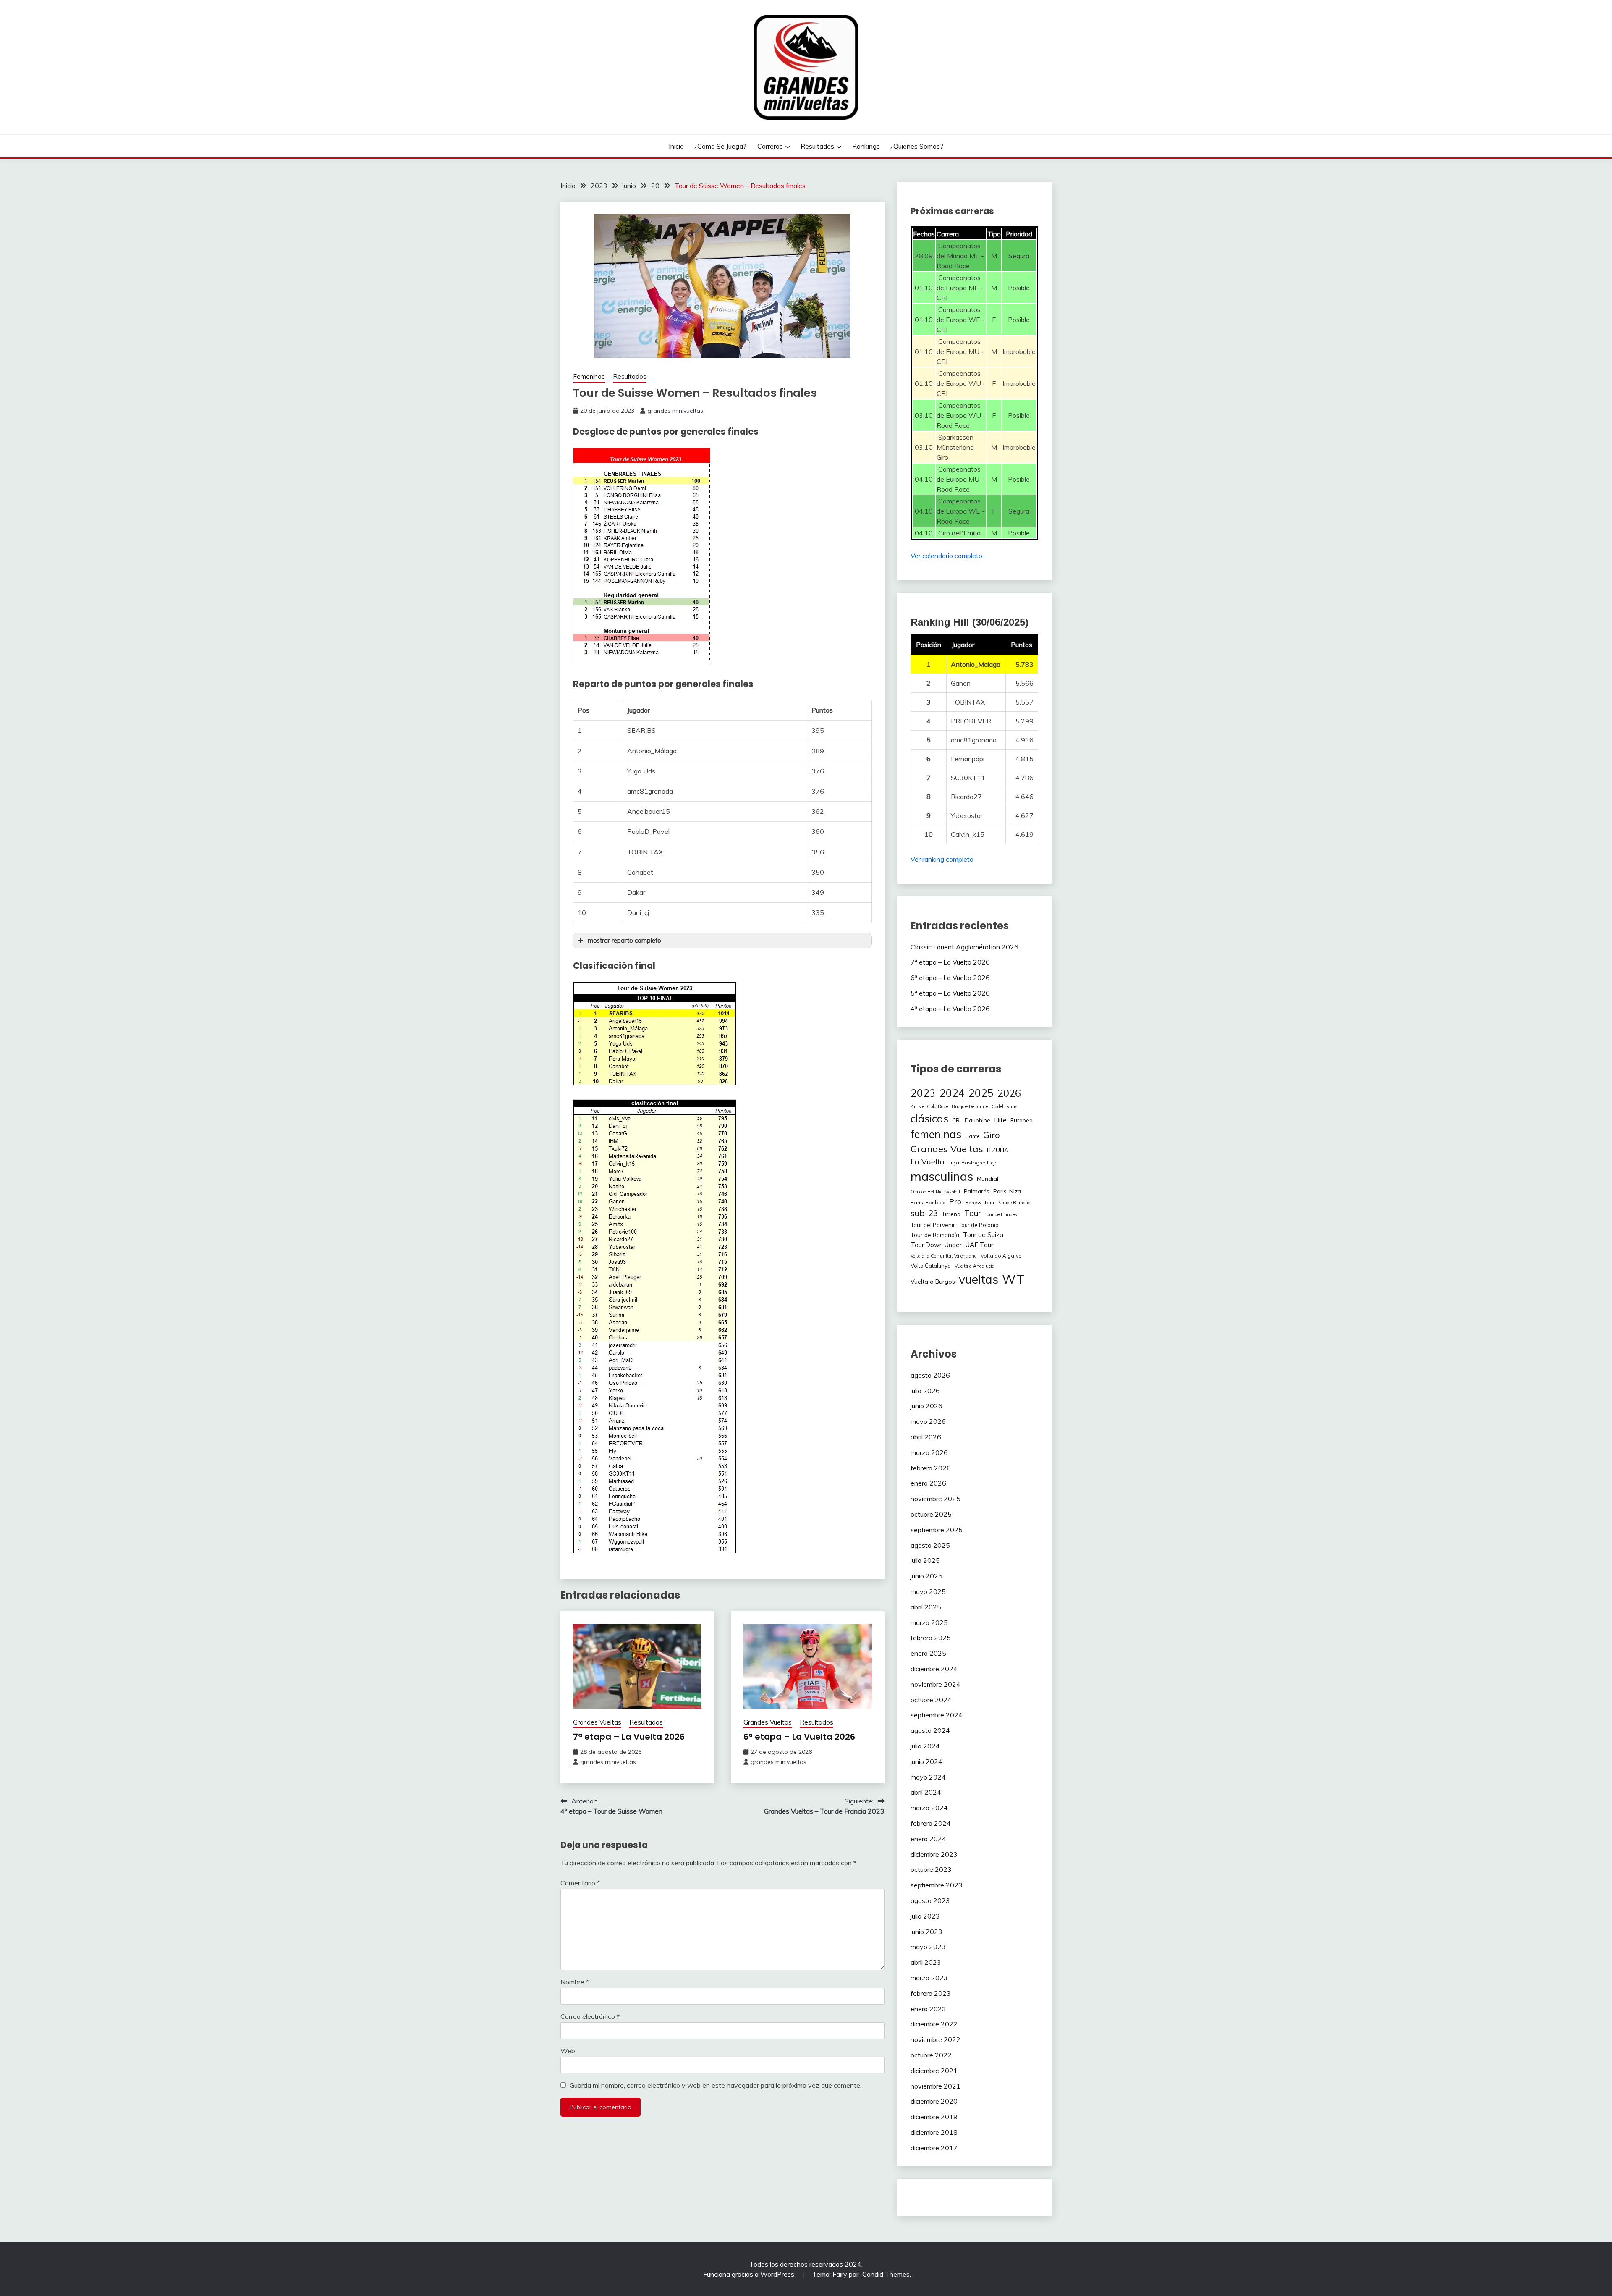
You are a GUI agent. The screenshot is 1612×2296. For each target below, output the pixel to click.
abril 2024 (926, 1792)
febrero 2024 (931, 1823)
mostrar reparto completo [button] (624, 941)
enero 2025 (928, 1653)
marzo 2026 (929, 1452)
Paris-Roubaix (928, 1202)
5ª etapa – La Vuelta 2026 (950, 993)
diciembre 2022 (934, 2024)
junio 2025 (926, 1576)
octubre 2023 (931, 1869)
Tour (972, 1213)
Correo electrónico (590, 2016)
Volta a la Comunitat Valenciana (944, 1256)
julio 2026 (925, 1391)
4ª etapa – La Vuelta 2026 (950, 1009)
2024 (952, 1093)
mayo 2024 (928, 1777)
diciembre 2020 (934, 2101)
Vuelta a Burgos (933, 1282)
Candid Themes (886, 2274)
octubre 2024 (931, 1700)
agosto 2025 (930, 1545)
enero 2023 (928, 2009)
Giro (992, 1135)
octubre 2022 (931, 2055)
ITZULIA (998, 1150)
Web (568, 2051)
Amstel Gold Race (929, 1106)
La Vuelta (928, 1162)
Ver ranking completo (942, 859)
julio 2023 (925, 1916)
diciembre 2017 (934, 2148)
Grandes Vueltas (597, 1722)
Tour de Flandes (1001, 1214)
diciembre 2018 (934, 2132)
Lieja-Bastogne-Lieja (973, 1162)
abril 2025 (926, 1607)
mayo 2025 (928, 1591)
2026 (1009, 1093)
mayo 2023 (928, 1947)
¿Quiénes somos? (917, 146)
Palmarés (977, 1191)
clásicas (929, 1118)
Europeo (1022, 1120)
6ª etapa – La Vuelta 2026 (799, 1737)
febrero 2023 (931, 1993)
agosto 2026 (930, 1375)
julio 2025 (925, 1560)
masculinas (942, 1176)
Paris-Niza (1007, 1191)
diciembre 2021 (934, 2071)
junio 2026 (926, 1406)
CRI (956, 1120)
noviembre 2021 (936, 2086)
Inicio (676, 146)
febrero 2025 (931, 1638)
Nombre (575, 1982)
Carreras (770, 146)
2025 (981, 1093)
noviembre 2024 (936, 1684)
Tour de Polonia (979, 1225)
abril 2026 (926, 1437)
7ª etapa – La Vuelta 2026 (629, 1737)
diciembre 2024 (934, 1669)
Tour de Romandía (935, 1235)
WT (1013, 1279)
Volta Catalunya (931, 1266)
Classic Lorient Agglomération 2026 (964, 947)
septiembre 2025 (937, 1530)
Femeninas (589, 376)
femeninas (936, 1134)
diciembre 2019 (934, 2117)
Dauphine (977, 1120)
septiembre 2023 (937, 1885)
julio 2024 (925, 1746)
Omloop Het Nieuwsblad (935, 1192)
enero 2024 (928, 1839)
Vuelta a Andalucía (975, 1266)
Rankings (866, 146)
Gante (972, 1136)
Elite (1000, 1120)
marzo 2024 (929, 1808)
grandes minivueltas (675, 411)
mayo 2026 (928, 1421)
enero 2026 (928, 1483)
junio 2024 (926, 1761)
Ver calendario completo (946, 556)
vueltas (979, 1279)
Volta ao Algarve (1001, 1256)
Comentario (580, 1883)
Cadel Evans (1004, 1106)
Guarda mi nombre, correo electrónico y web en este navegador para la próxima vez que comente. (716, 2085)
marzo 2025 (929, 1622)
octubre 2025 (931, 1514)
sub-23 (924, 1213)
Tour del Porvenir (933, 1225)
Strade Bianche (1014, 1203)
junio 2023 (926, 1932)
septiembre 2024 (937, 1715)
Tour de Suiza (983, 1234)
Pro (955, 1201)
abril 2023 (926, 1962)
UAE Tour (979, 1245)
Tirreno (951, 1214)
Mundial (988, 1179)
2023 (923, 1093)
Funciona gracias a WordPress (750, 2274)
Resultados (817, 146)
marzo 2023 (929, 1978)
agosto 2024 (930, 1730)
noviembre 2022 (936, 2039)
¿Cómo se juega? (720, 146)
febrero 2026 (931, 1468)
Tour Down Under (936, 1245)
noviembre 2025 (936, 1499)
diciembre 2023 (934, 1854)
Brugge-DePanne (970, 1106)
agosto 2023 (930, 1900)
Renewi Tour (980, 1202)
